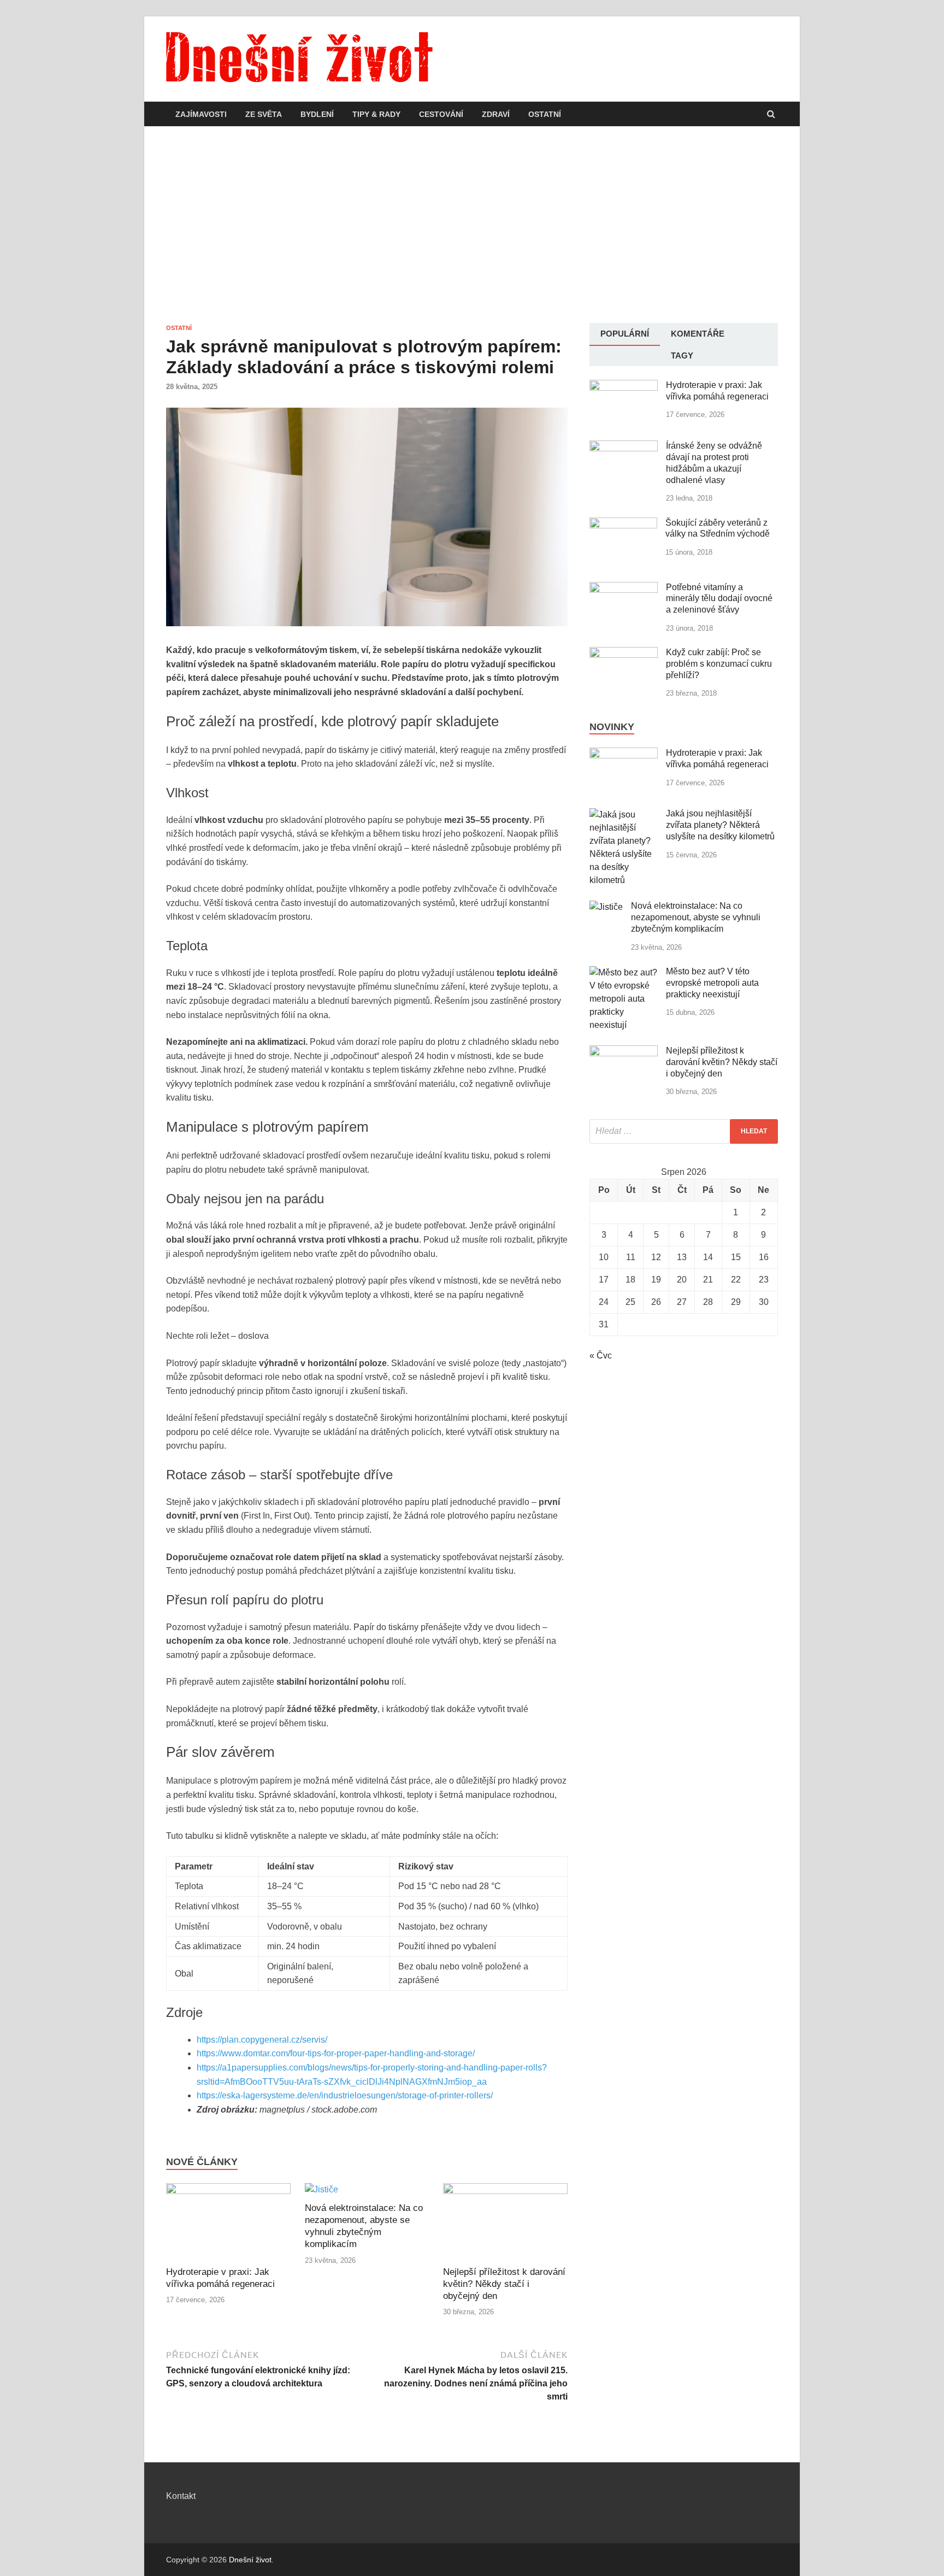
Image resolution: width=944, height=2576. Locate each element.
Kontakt (181, 2496)
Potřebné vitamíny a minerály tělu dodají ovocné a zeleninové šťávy (719, 599)
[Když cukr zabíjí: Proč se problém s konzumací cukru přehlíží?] (624, 653)
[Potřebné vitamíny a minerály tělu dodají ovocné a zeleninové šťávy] (624, 588)
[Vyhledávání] (684, 1131)
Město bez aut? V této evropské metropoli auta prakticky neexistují (712, 983)
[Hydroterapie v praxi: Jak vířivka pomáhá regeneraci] (228, 2191)
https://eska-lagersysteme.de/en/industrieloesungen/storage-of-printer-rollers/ (345, 2095)
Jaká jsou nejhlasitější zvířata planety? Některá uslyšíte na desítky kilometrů (720, 825)
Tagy (682, 355)
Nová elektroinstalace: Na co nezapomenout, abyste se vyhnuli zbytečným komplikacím (696, 917)
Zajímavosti (201, 114)
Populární (625, 334)
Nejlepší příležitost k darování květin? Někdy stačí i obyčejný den (504, 2284)
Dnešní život (250, 2560)
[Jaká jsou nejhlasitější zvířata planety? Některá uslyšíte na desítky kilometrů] (624, 814)
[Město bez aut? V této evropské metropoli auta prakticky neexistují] (624, 972)
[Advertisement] (472, 225)
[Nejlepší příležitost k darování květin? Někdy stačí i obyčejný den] (505, 2191)
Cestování (441, 114)
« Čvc (601, 1355)
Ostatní (545, 114)
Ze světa (264, 114)
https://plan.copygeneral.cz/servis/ (262, 2040)
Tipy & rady (376, 114)
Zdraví (496, 114)
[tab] (625, 334)
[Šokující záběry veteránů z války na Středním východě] (623, 524)
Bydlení (317, 114)
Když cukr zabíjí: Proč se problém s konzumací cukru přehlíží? (719, 664)
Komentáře (698, 334)
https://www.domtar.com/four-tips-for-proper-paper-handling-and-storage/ (336, 2053)
